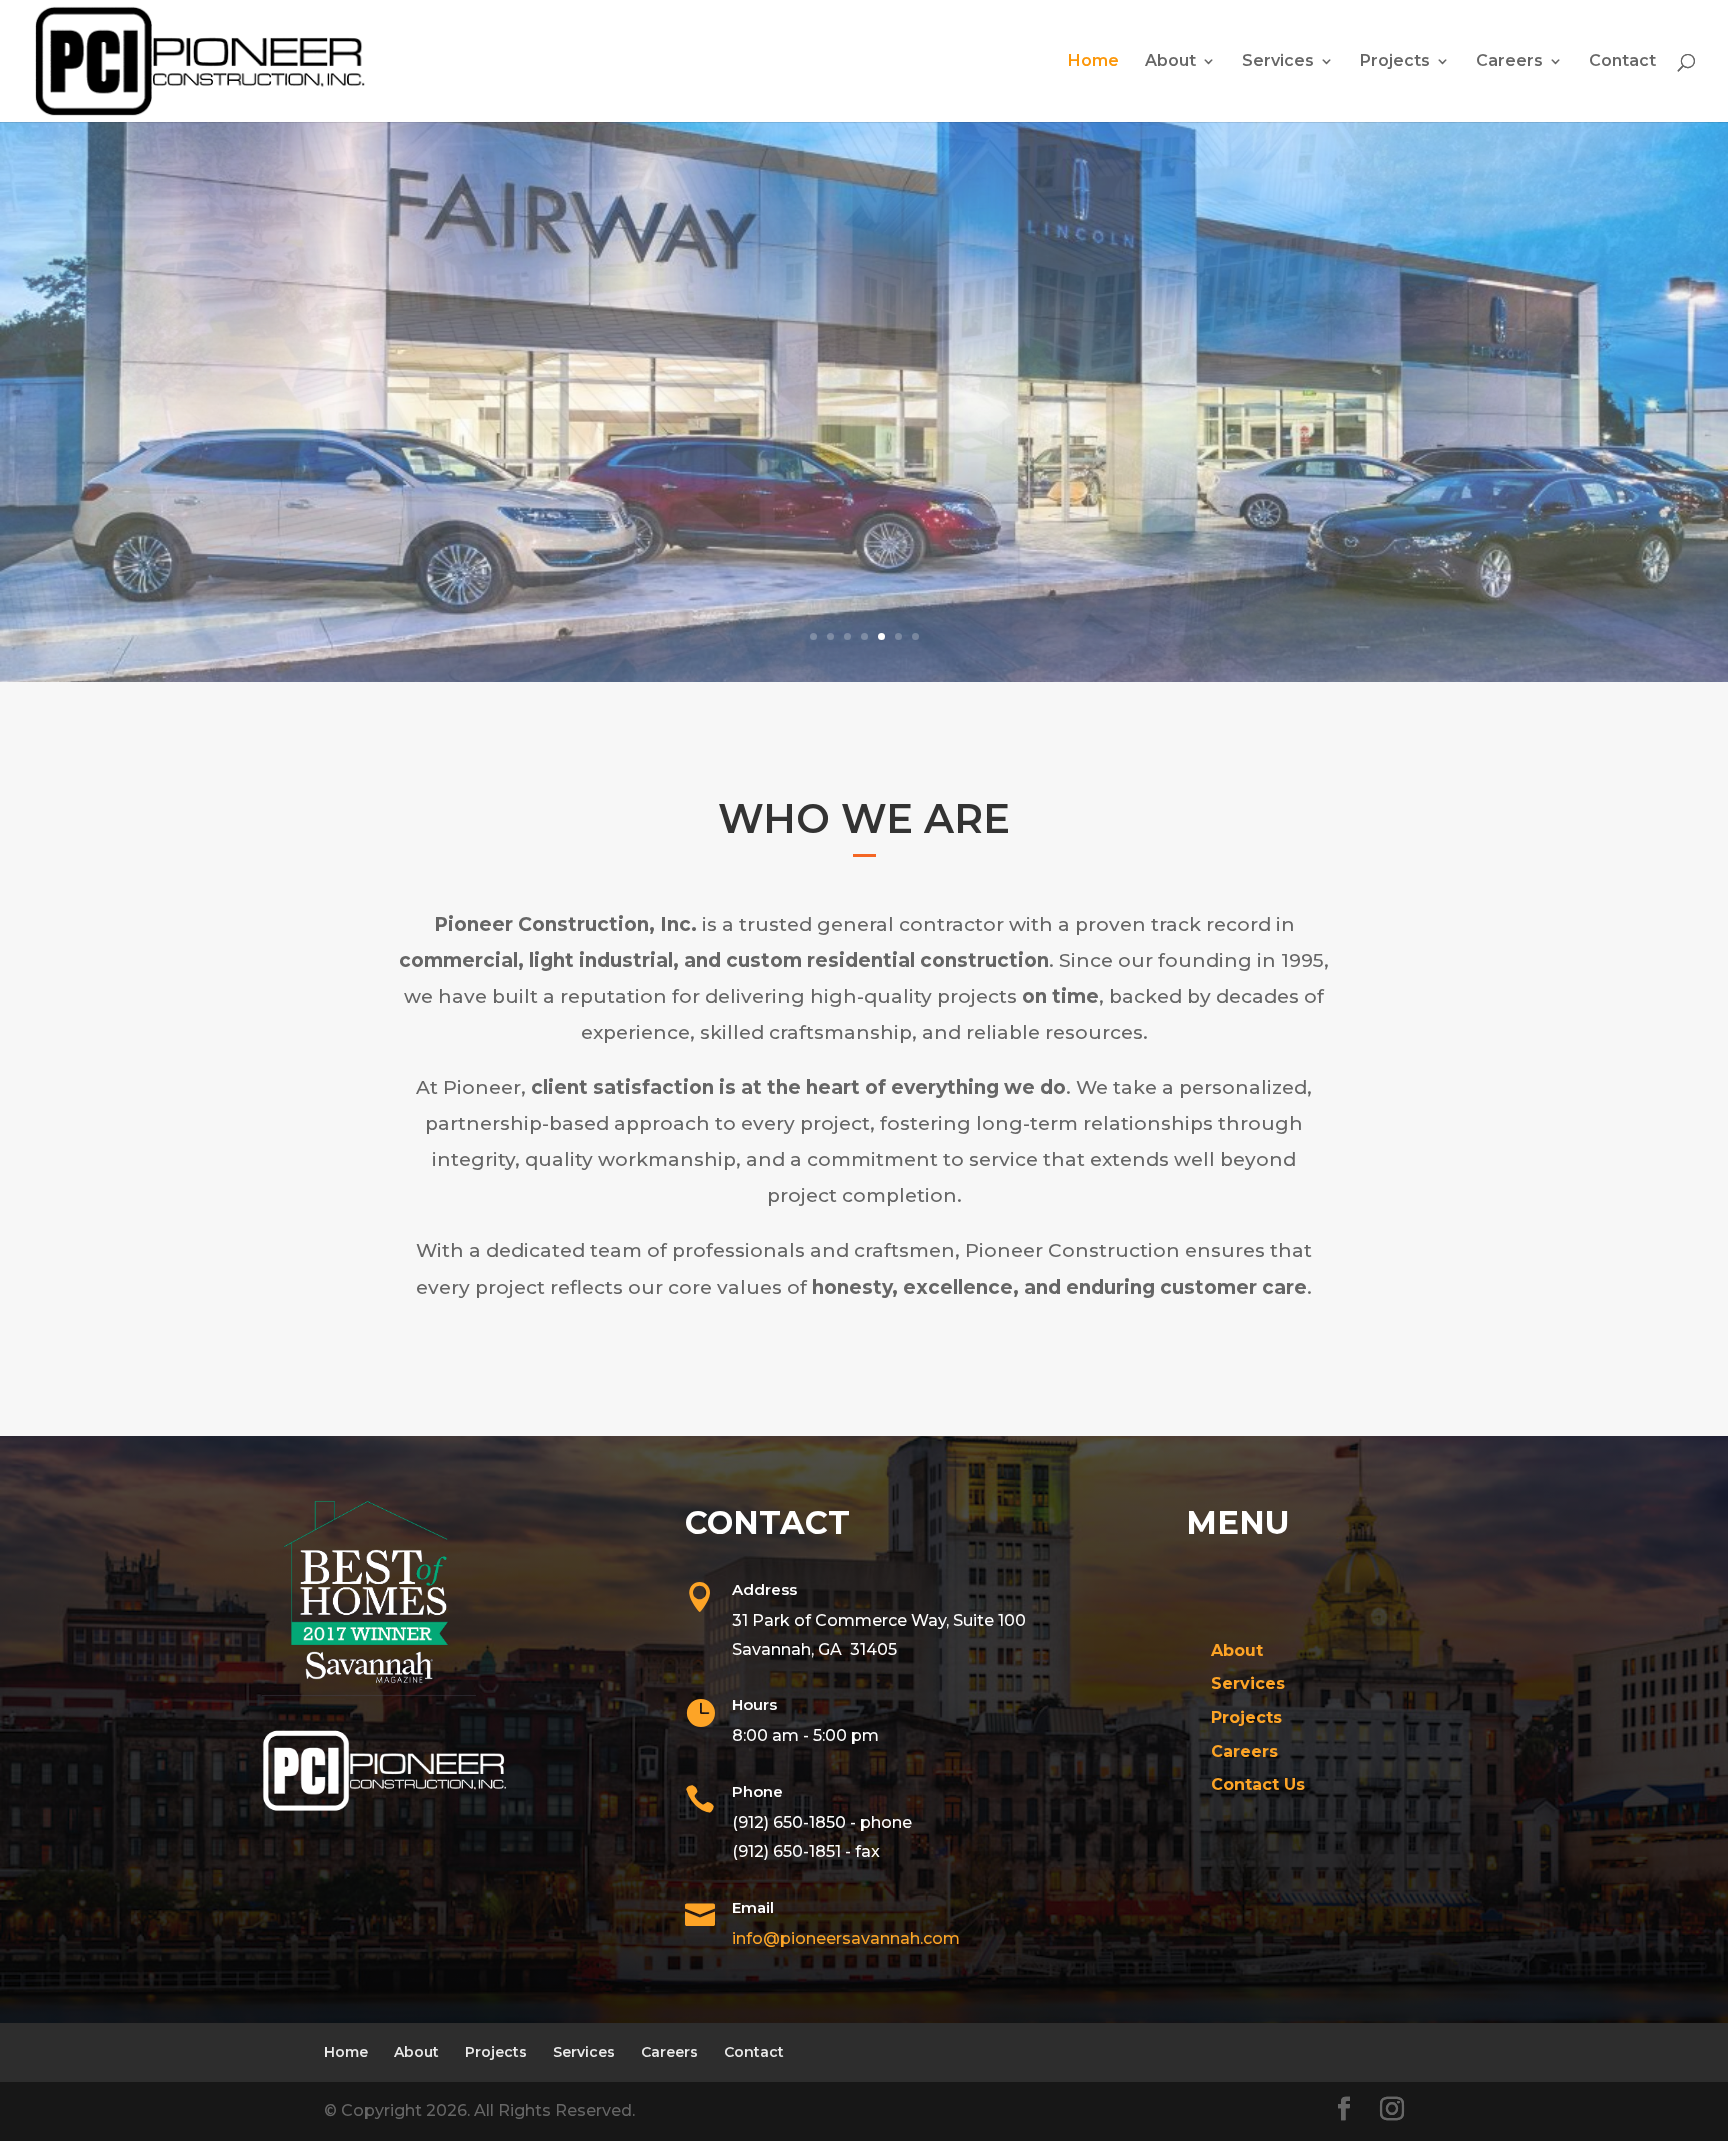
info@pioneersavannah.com (846, 1938)
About (1170, 62)
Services (1278, 62)
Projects (1395, 62)
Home (1093, 62)
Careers (1509, 62)
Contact (1622, 62)
